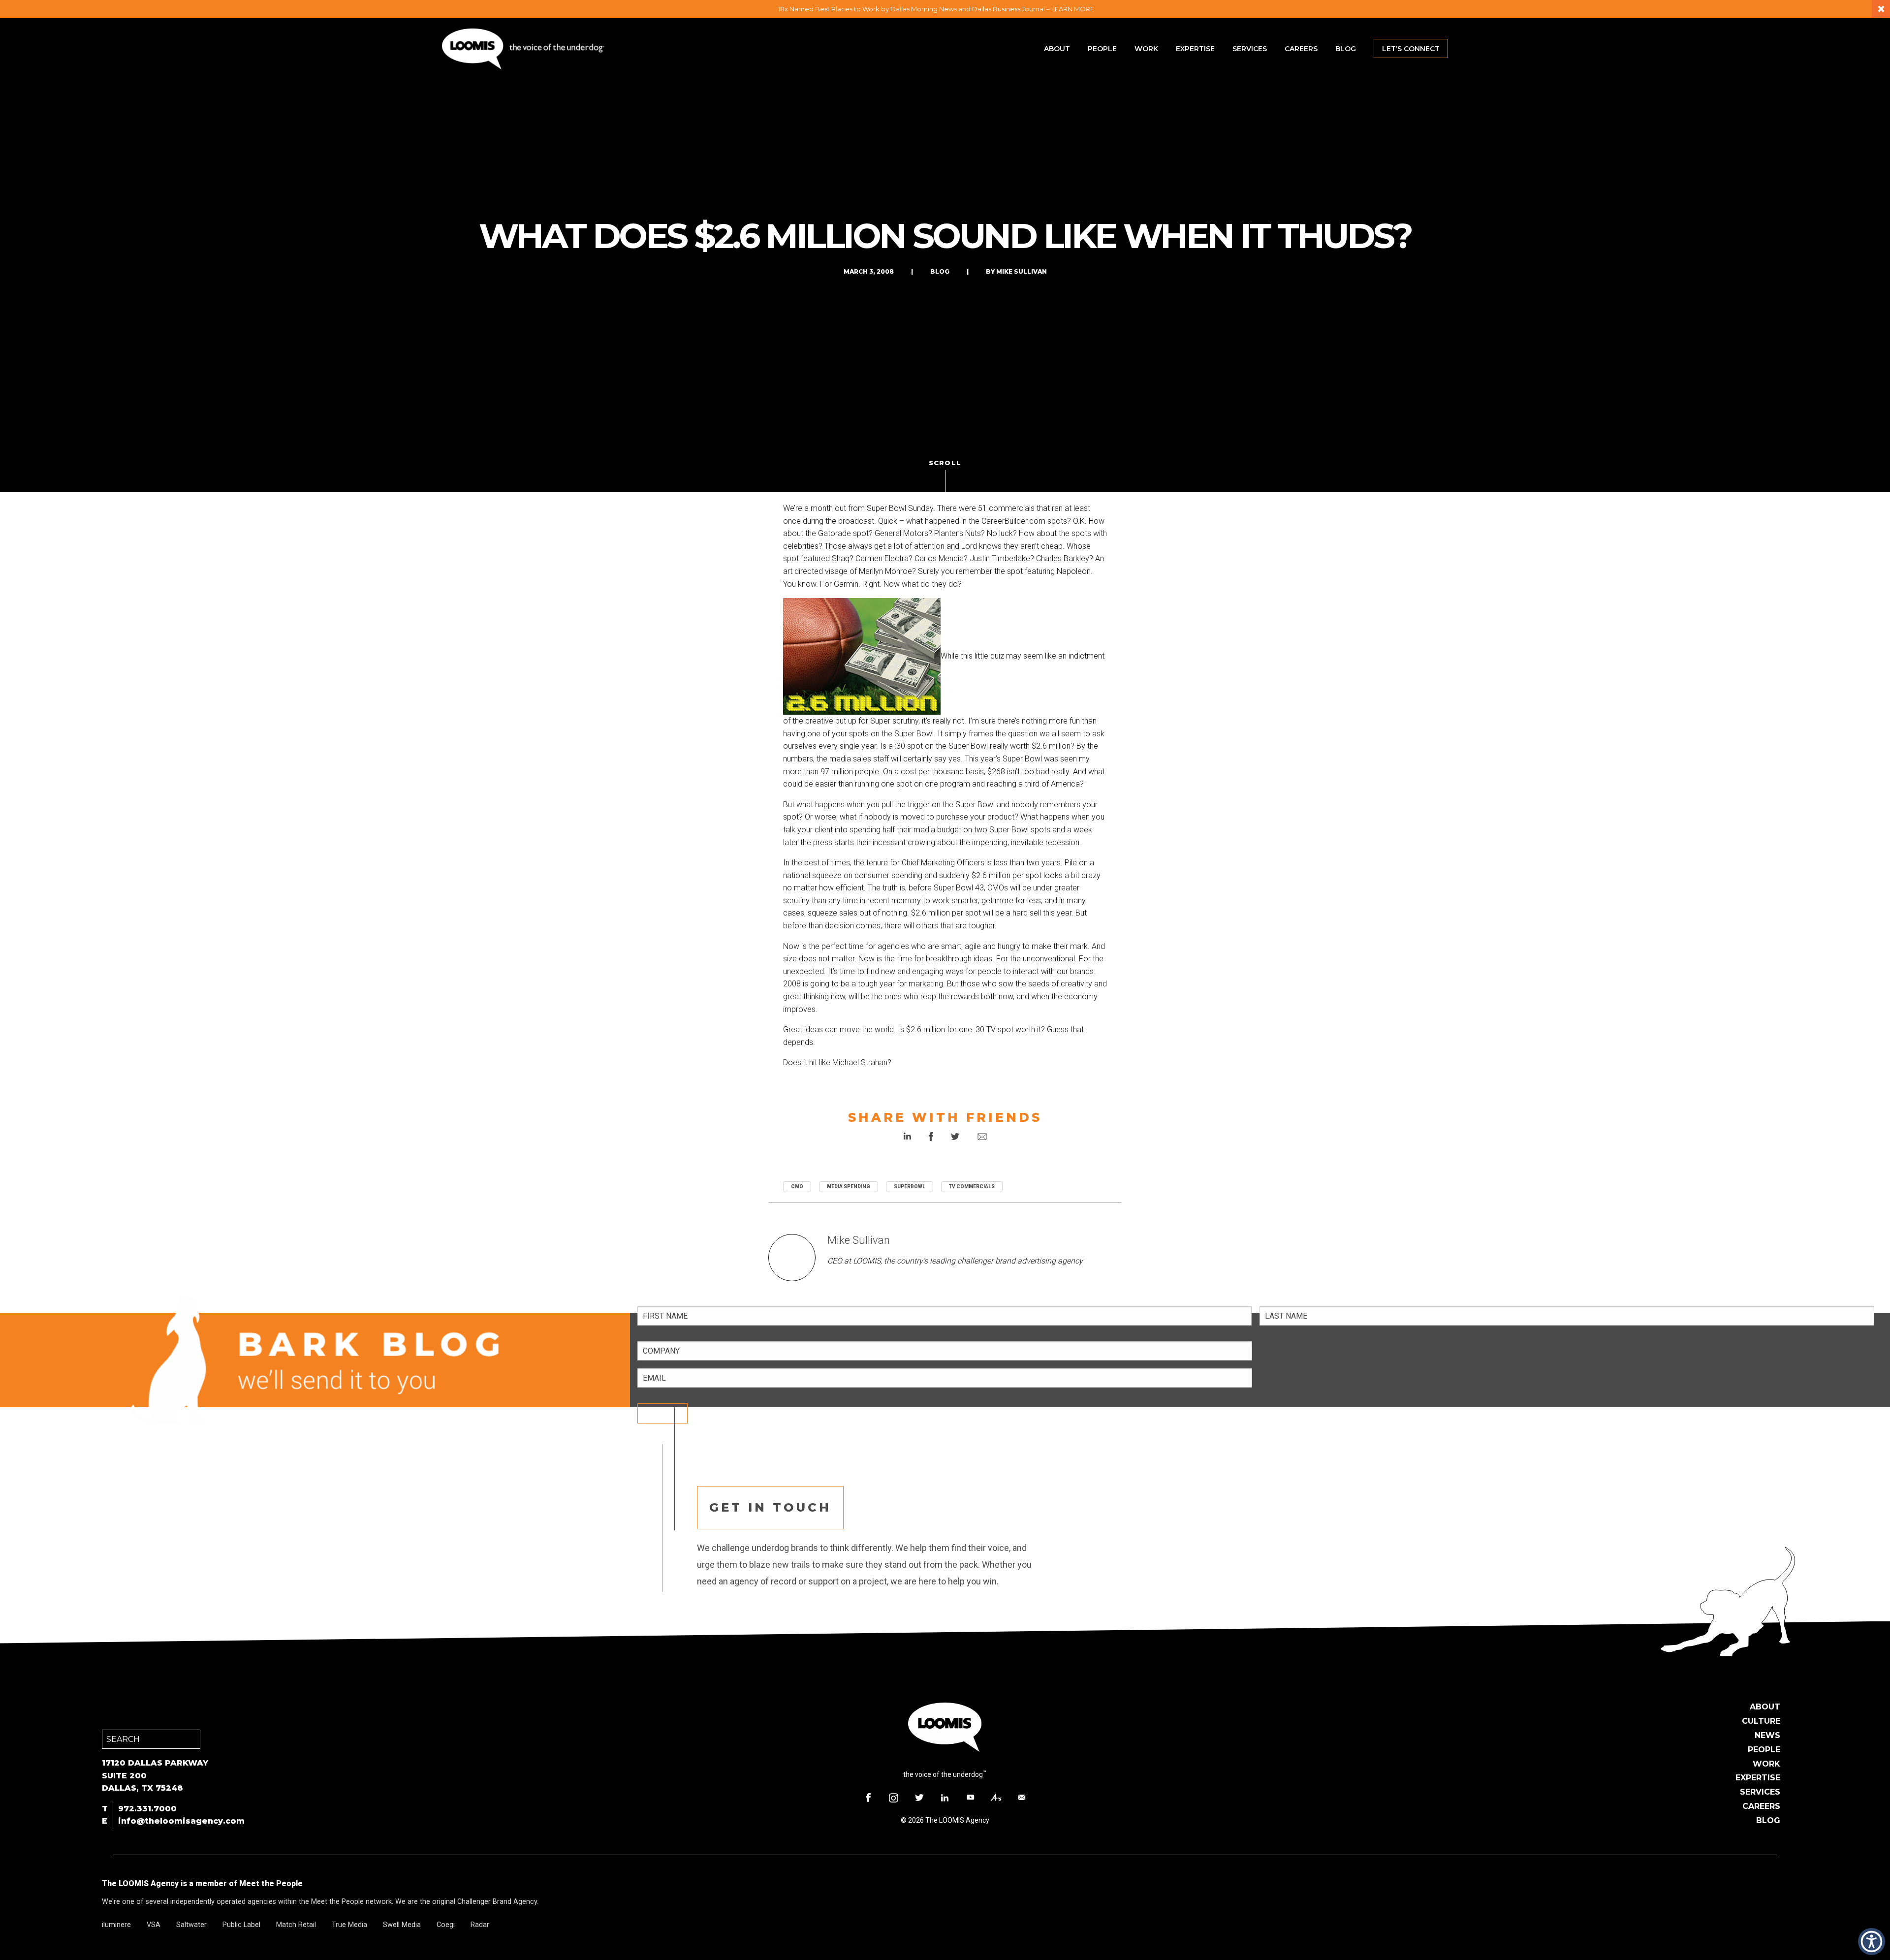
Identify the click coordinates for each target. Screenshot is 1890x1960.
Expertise (1195, 49)
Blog (1346, 49)
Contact (1022, 1798)
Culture (1761, 1721)
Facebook (868, 1798)
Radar (480, 1925)
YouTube (971, 1798)
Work (1146, 49)
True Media (349, 1925)
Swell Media (402, 1925)
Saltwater (191, 1925)
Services (1250, 49)
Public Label (241, 1925)
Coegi (446, 1925)
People (1102, 49)
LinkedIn (945, 1798)
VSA (154, 1925)
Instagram (894, 1798)
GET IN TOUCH (770, 1507)
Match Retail (296, 1925)
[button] (1872, 1942)
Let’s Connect (1411, 49)
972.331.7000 (147, 1809)
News (1767, 1735)
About (1057, 49)
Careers (1301, 49)
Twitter (919, 1798)
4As (996, 1798)
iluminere (116, 1925)
